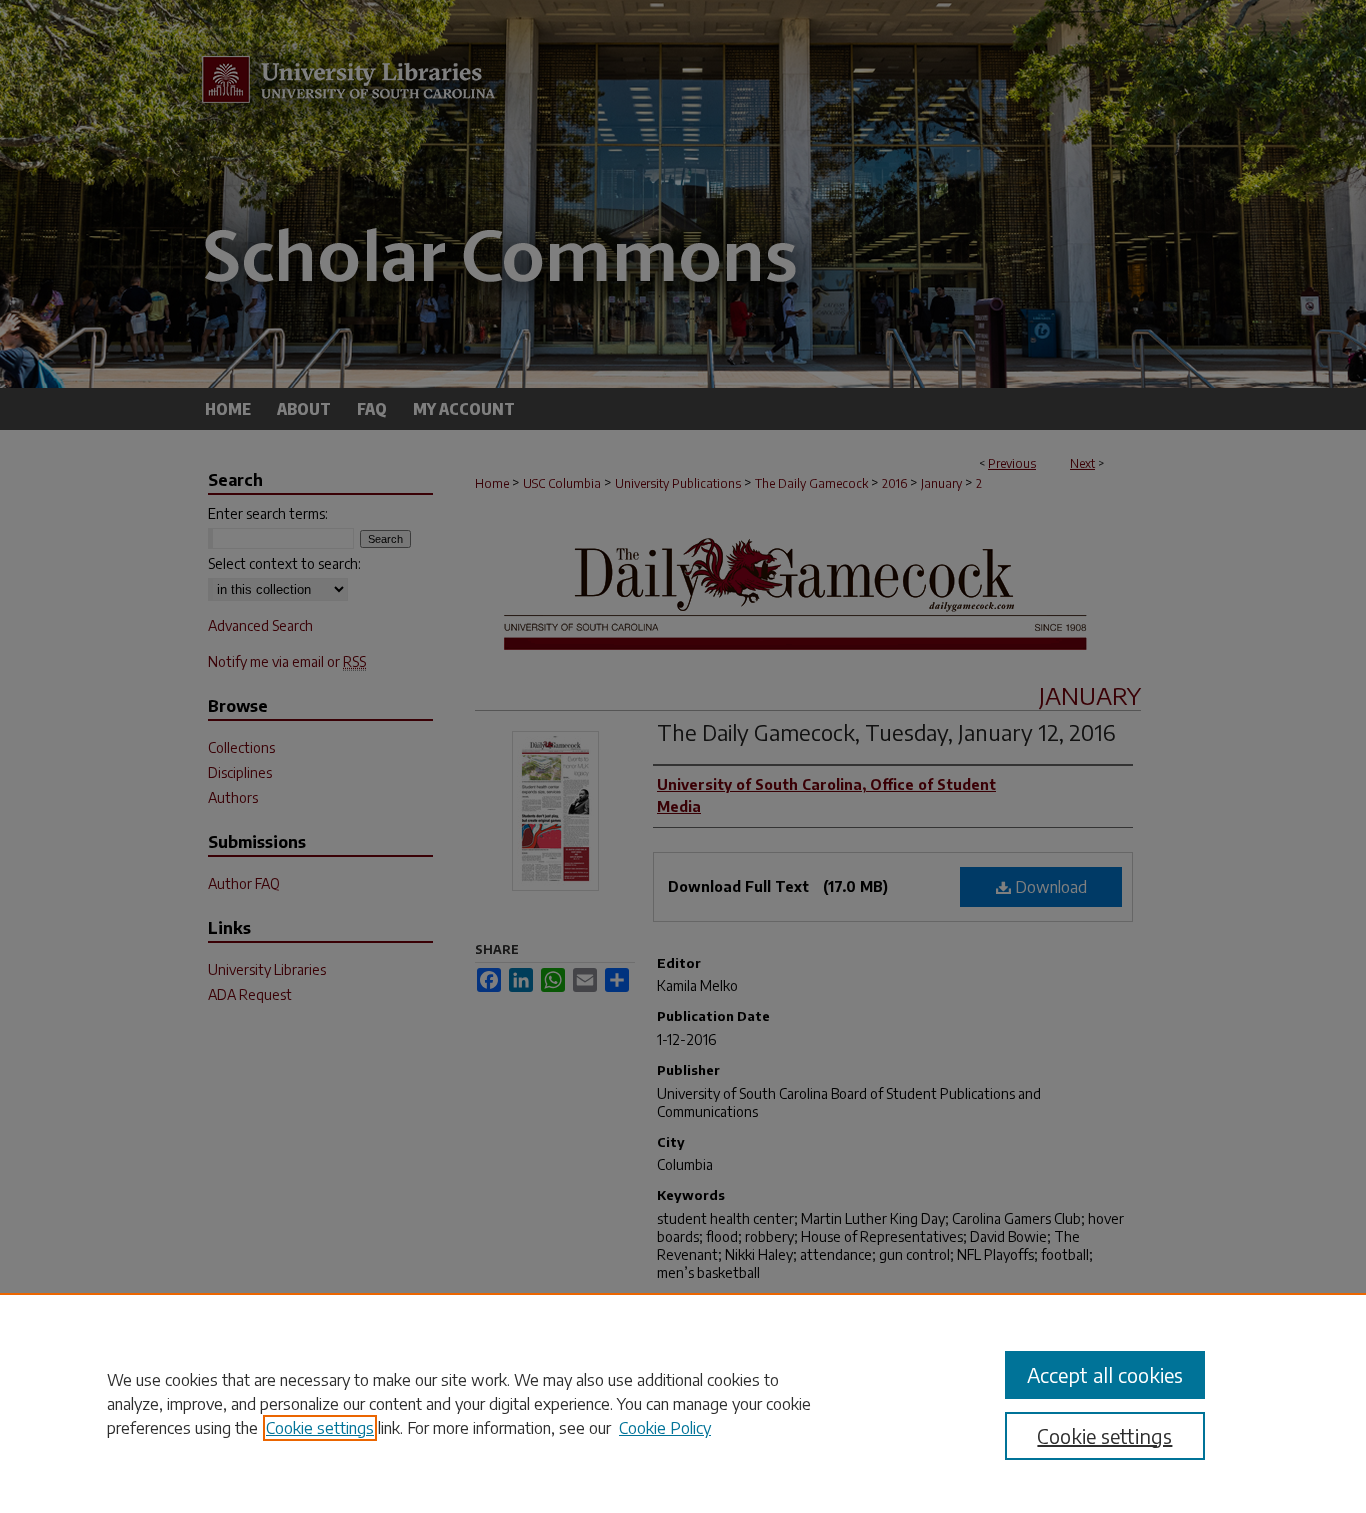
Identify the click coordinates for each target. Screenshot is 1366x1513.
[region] (683, 1403)
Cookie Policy (665, 1428)
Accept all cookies (1105, 1374)
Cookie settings (320, 1428)
